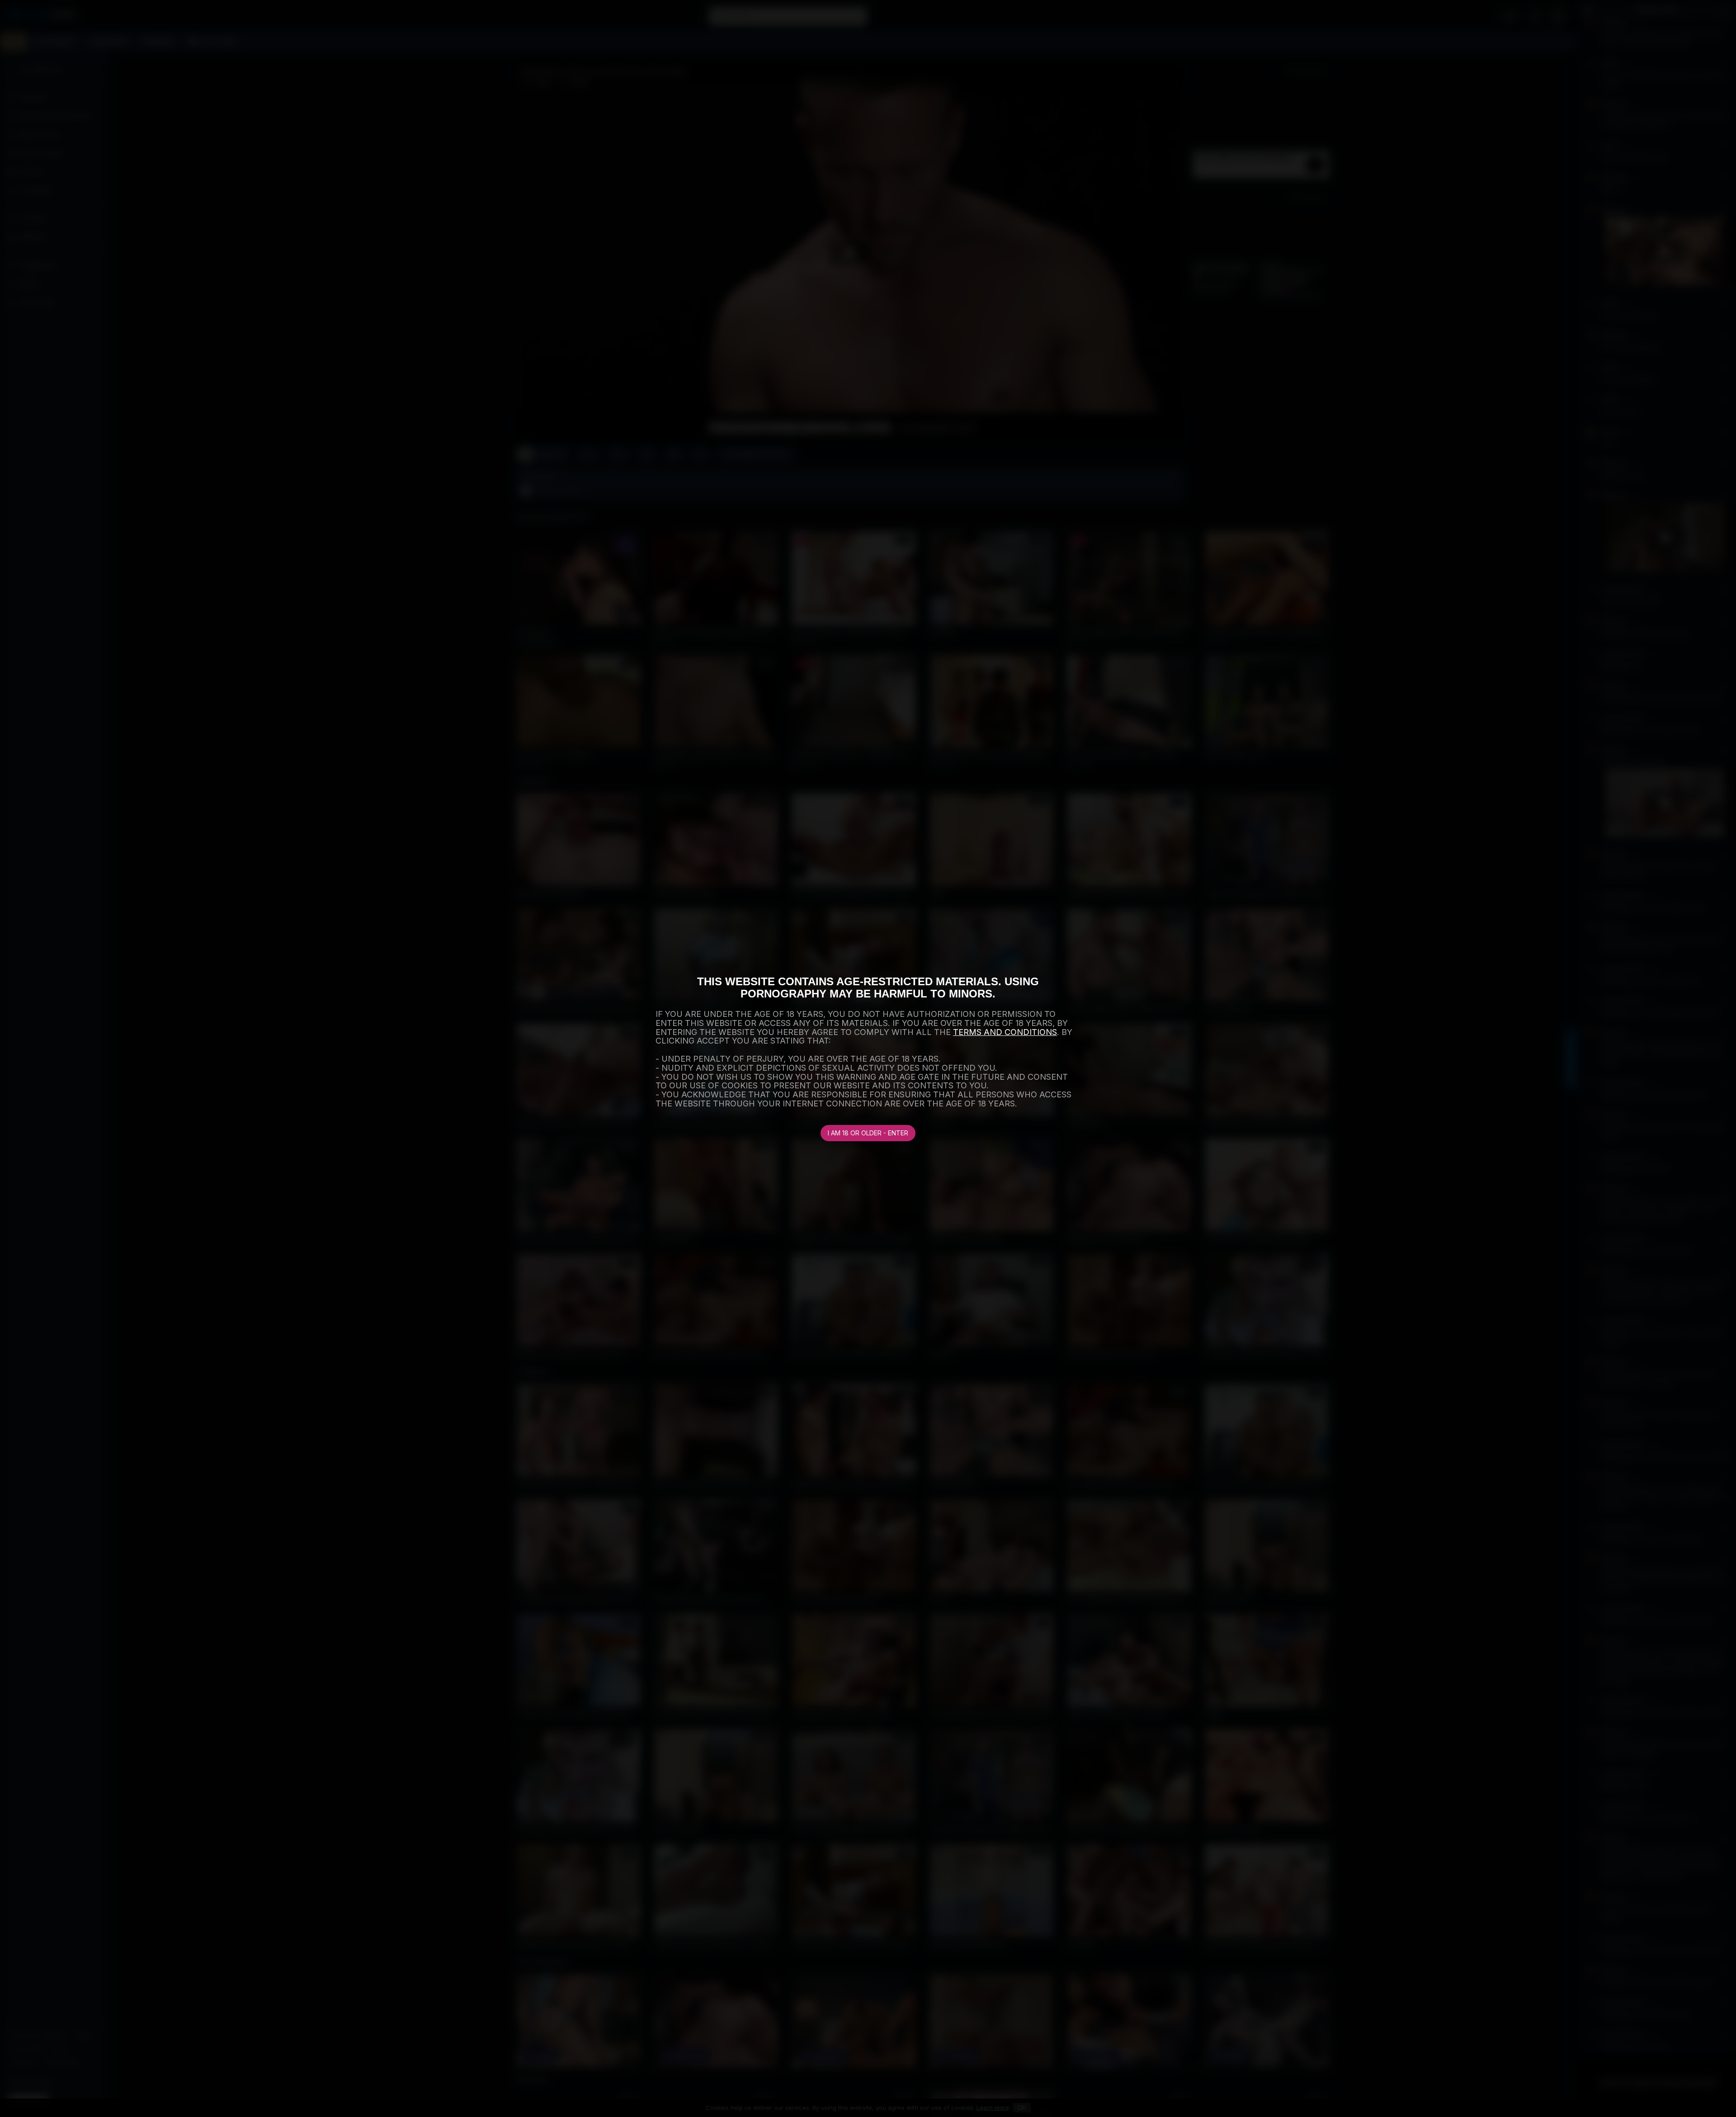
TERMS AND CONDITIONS (1005, 1032)
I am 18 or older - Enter (868, 1133)
